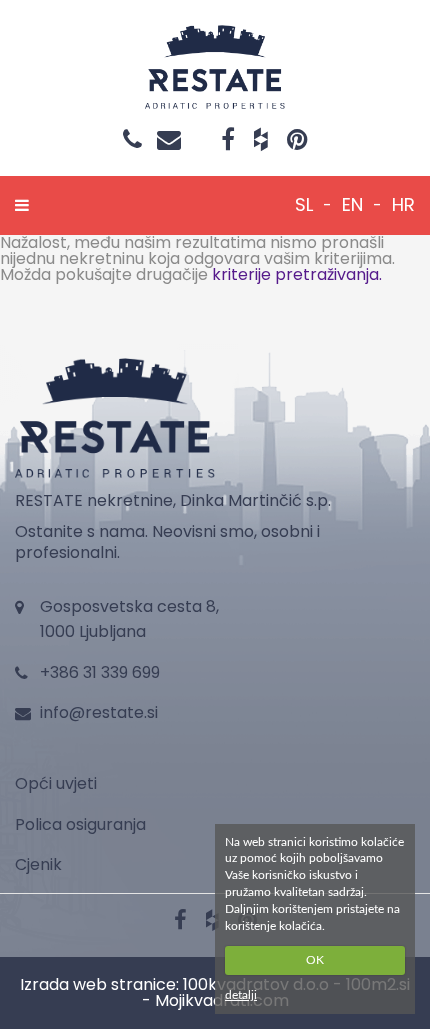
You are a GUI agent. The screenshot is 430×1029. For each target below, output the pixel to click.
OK (315, 960)
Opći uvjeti (56, 783)
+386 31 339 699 (100, 672)
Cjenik (38, 864)
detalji (241, 995)
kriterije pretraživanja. (297, 274)
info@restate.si (99, 712)
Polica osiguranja (80, 824)
